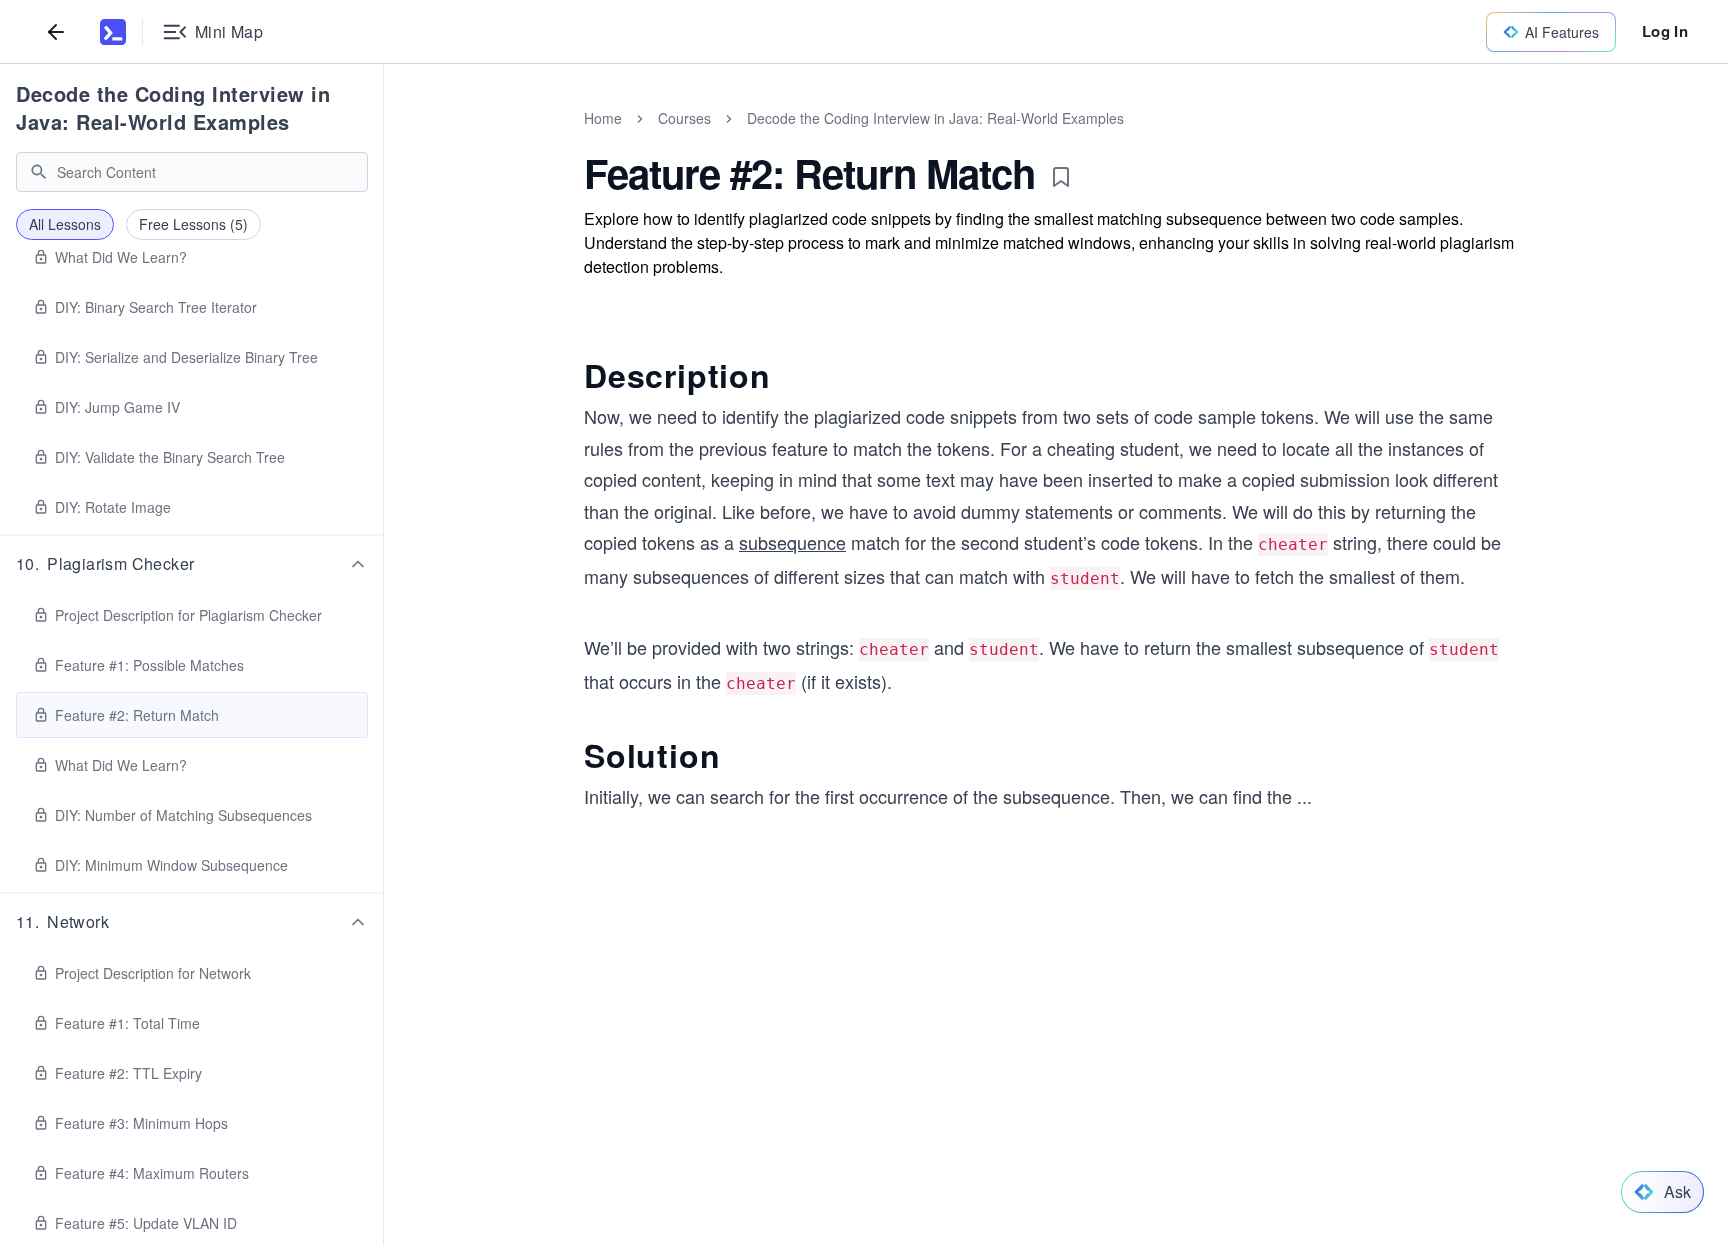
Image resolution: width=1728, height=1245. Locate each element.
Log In (1665, 31)
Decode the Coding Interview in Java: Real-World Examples (173, 107)
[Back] (56, 31)
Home (603, 118)
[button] (192, 564)
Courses (684, 118)
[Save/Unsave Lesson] (1061, 177)
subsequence (792, 542)
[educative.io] (113, 32)
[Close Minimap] (384, 140)
